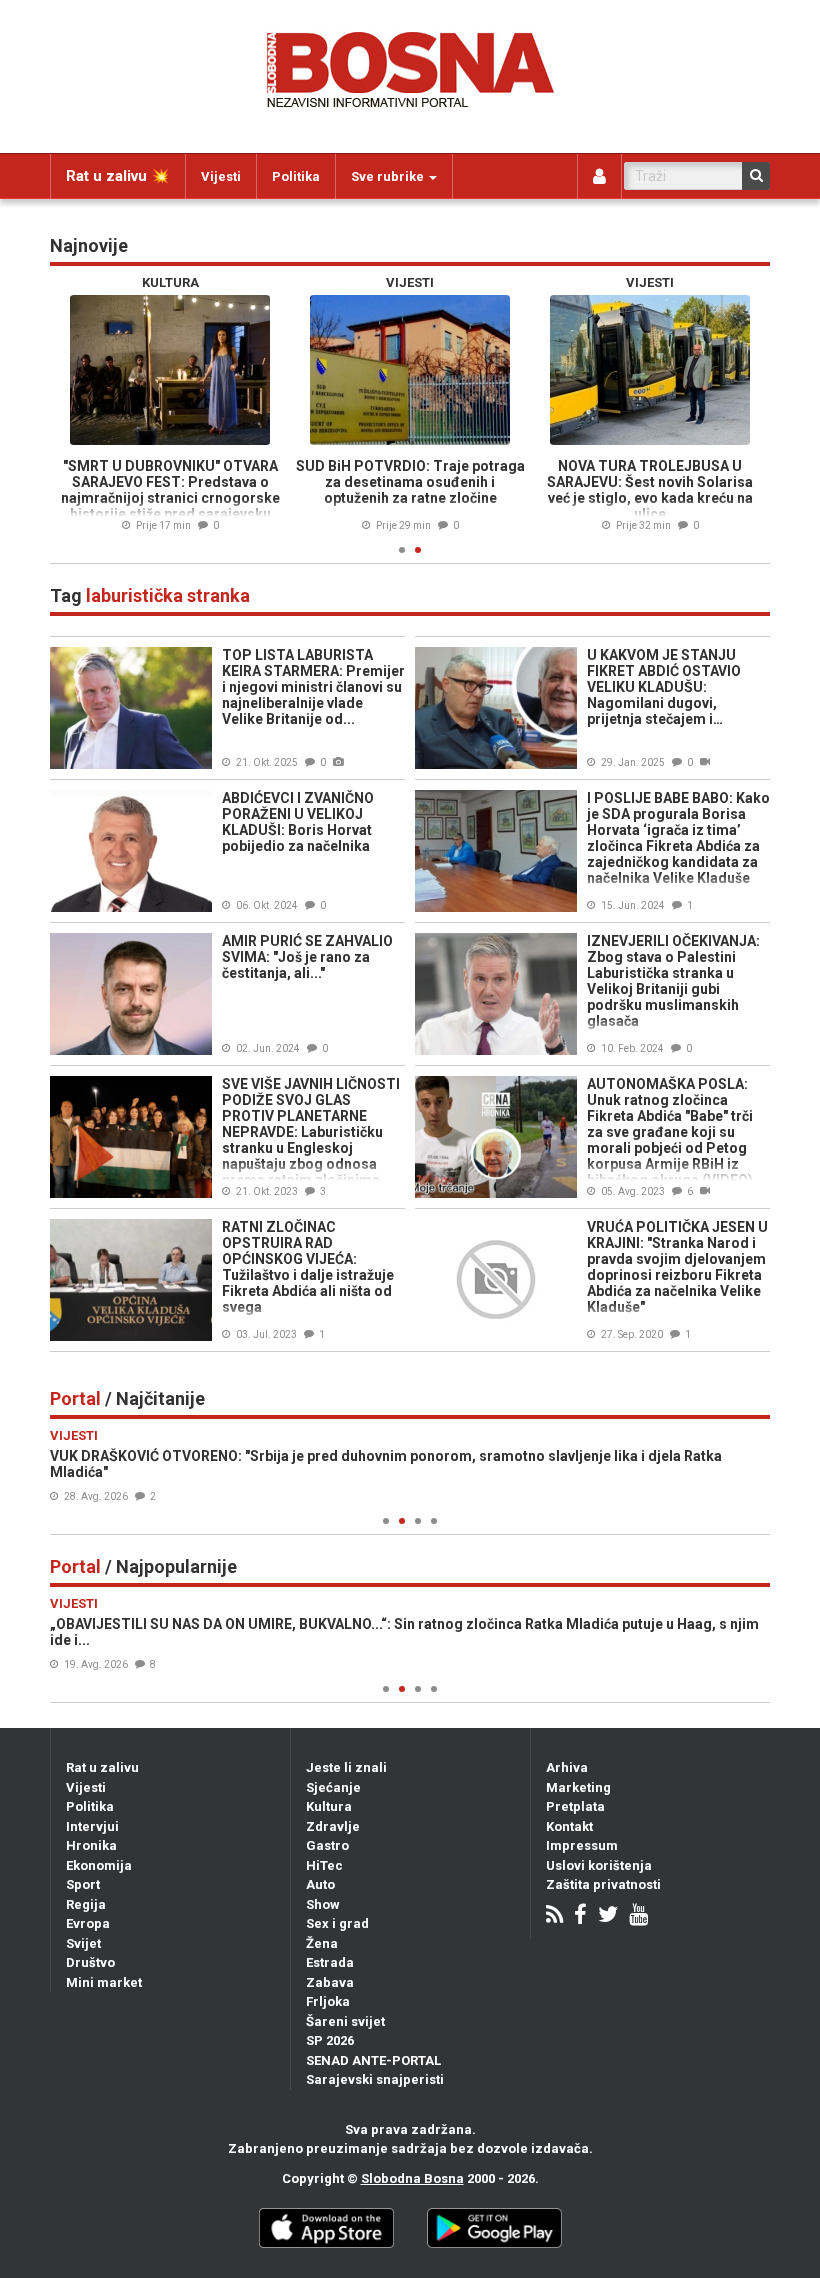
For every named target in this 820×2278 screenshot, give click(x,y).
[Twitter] (608, 1916)
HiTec (324, 1865)
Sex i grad (337, 1923)
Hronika (91, 1845)
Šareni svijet (345, 2021)
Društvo (90, 1962)
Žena (322, 1943)
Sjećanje (333, 1787)
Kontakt (569, 1826)
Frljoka (328, 2001)
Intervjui (92, 1826)
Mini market (104, 1982)
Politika (296, 176)
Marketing (578, 1787)
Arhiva (567, 1767)
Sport (83, 1884)
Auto (320, 1884)
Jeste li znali (346, 1767)
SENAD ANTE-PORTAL (373, 2060)
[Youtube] (638, 1916)
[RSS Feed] (554, 1916)
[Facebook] (580, 1916)
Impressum (582, 1845)
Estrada (330, 1962)
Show (323, 1904)
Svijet (83, 1943)
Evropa (88, 1923)
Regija (86, 1904)
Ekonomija (99, 1865)
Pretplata (575, 1806)
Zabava (330, 1982)
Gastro (327, 1845)
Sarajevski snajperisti (375, 2079)
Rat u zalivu (102, 1767)
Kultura (329, 1806)
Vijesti (221, 176)
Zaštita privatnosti (603, 1884)
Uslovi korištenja (599, 1865)
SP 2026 (330, 2040)
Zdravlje (333, 1826)
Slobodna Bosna (412, 2178)
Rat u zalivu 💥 (118, 176)
